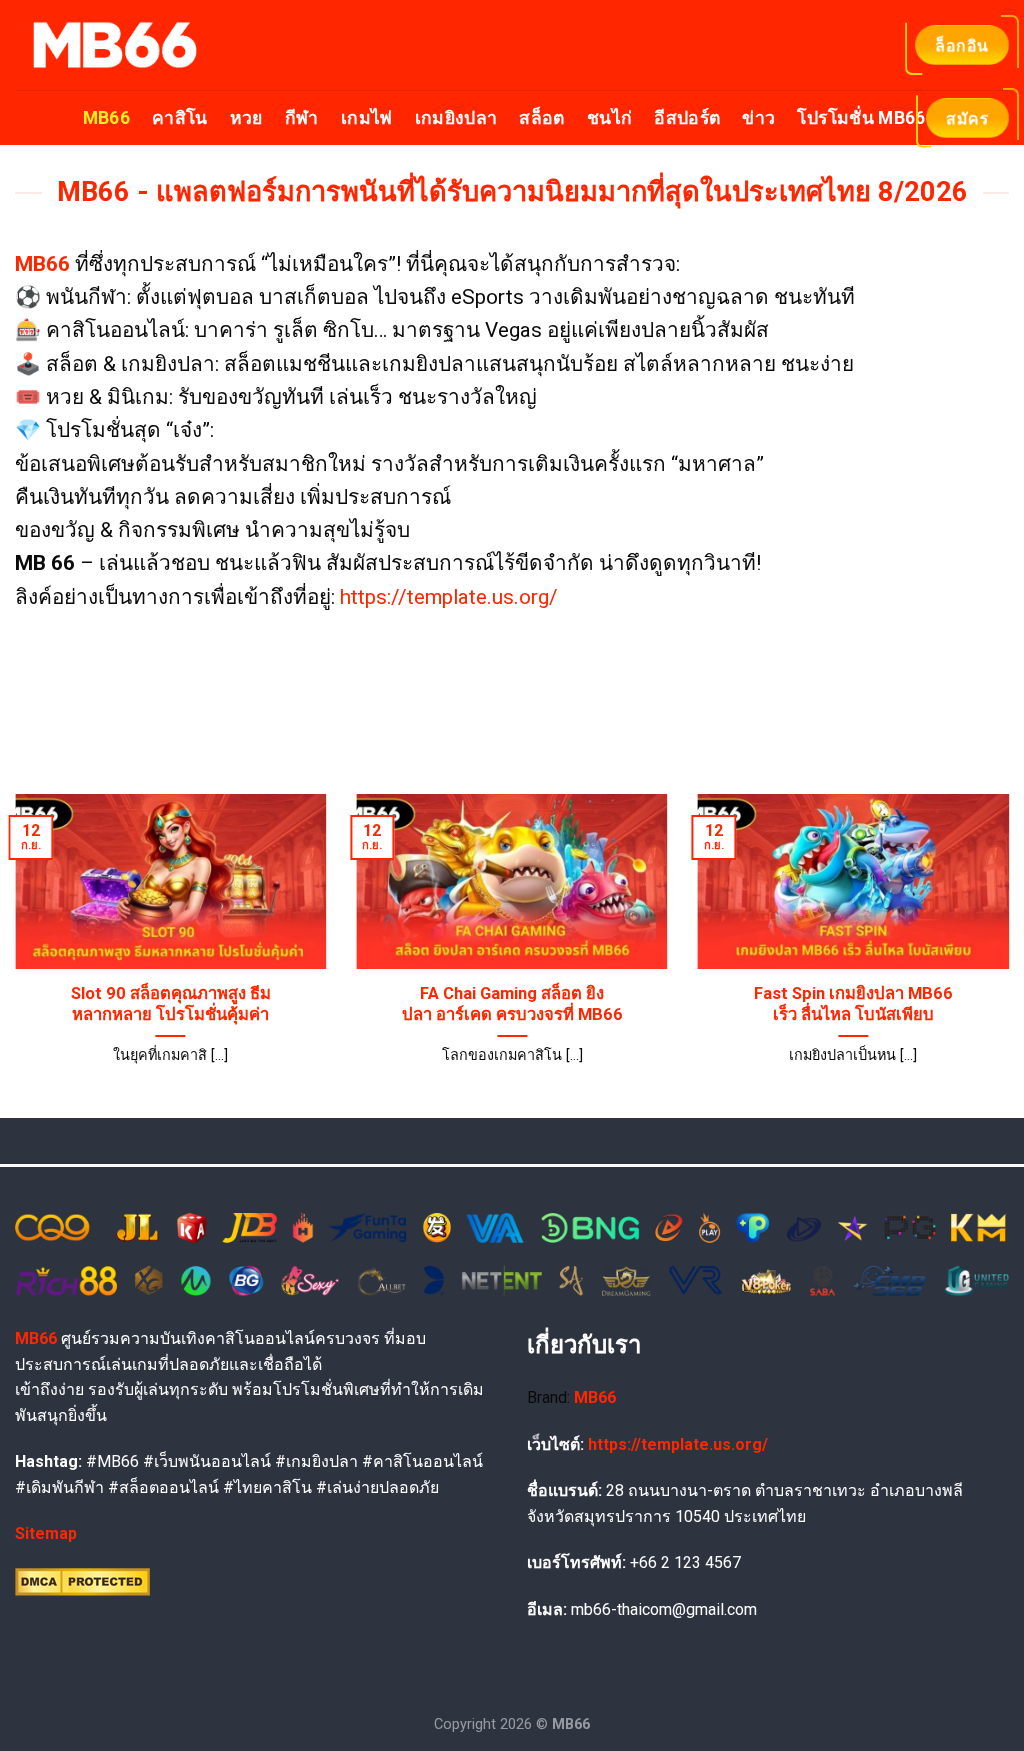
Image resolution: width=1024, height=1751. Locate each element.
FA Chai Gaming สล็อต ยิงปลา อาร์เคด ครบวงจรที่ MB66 (512, 1004)
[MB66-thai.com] (115, 44)
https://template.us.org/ (449, 597)
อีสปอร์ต (687, 118)
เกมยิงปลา (456, 118)
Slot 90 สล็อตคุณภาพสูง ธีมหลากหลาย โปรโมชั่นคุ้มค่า (171, 1004)
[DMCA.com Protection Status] (82, 1580)
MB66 (106, 118)
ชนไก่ (609, 118)
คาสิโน (180, 118)
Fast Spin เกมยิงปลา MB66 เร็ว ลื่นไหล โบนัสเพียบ (853, 1004)
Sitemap (46, 1533)
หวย (246, 118)
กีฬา (302, 118)
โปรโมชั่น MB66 (861, 118)
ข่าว (758, 118)
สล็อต (541, 118)
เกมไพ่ (367, 118)
